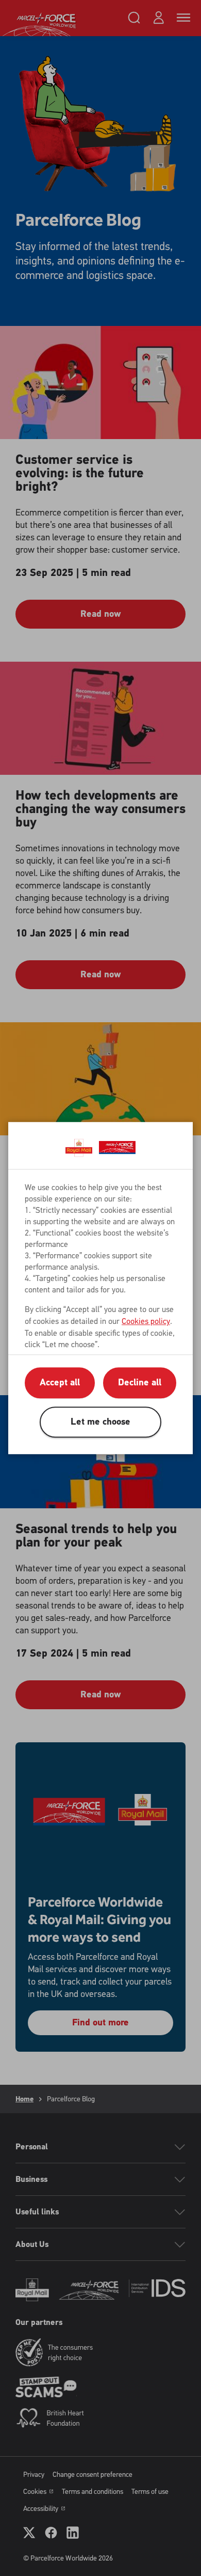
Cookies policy (146, 1321)
